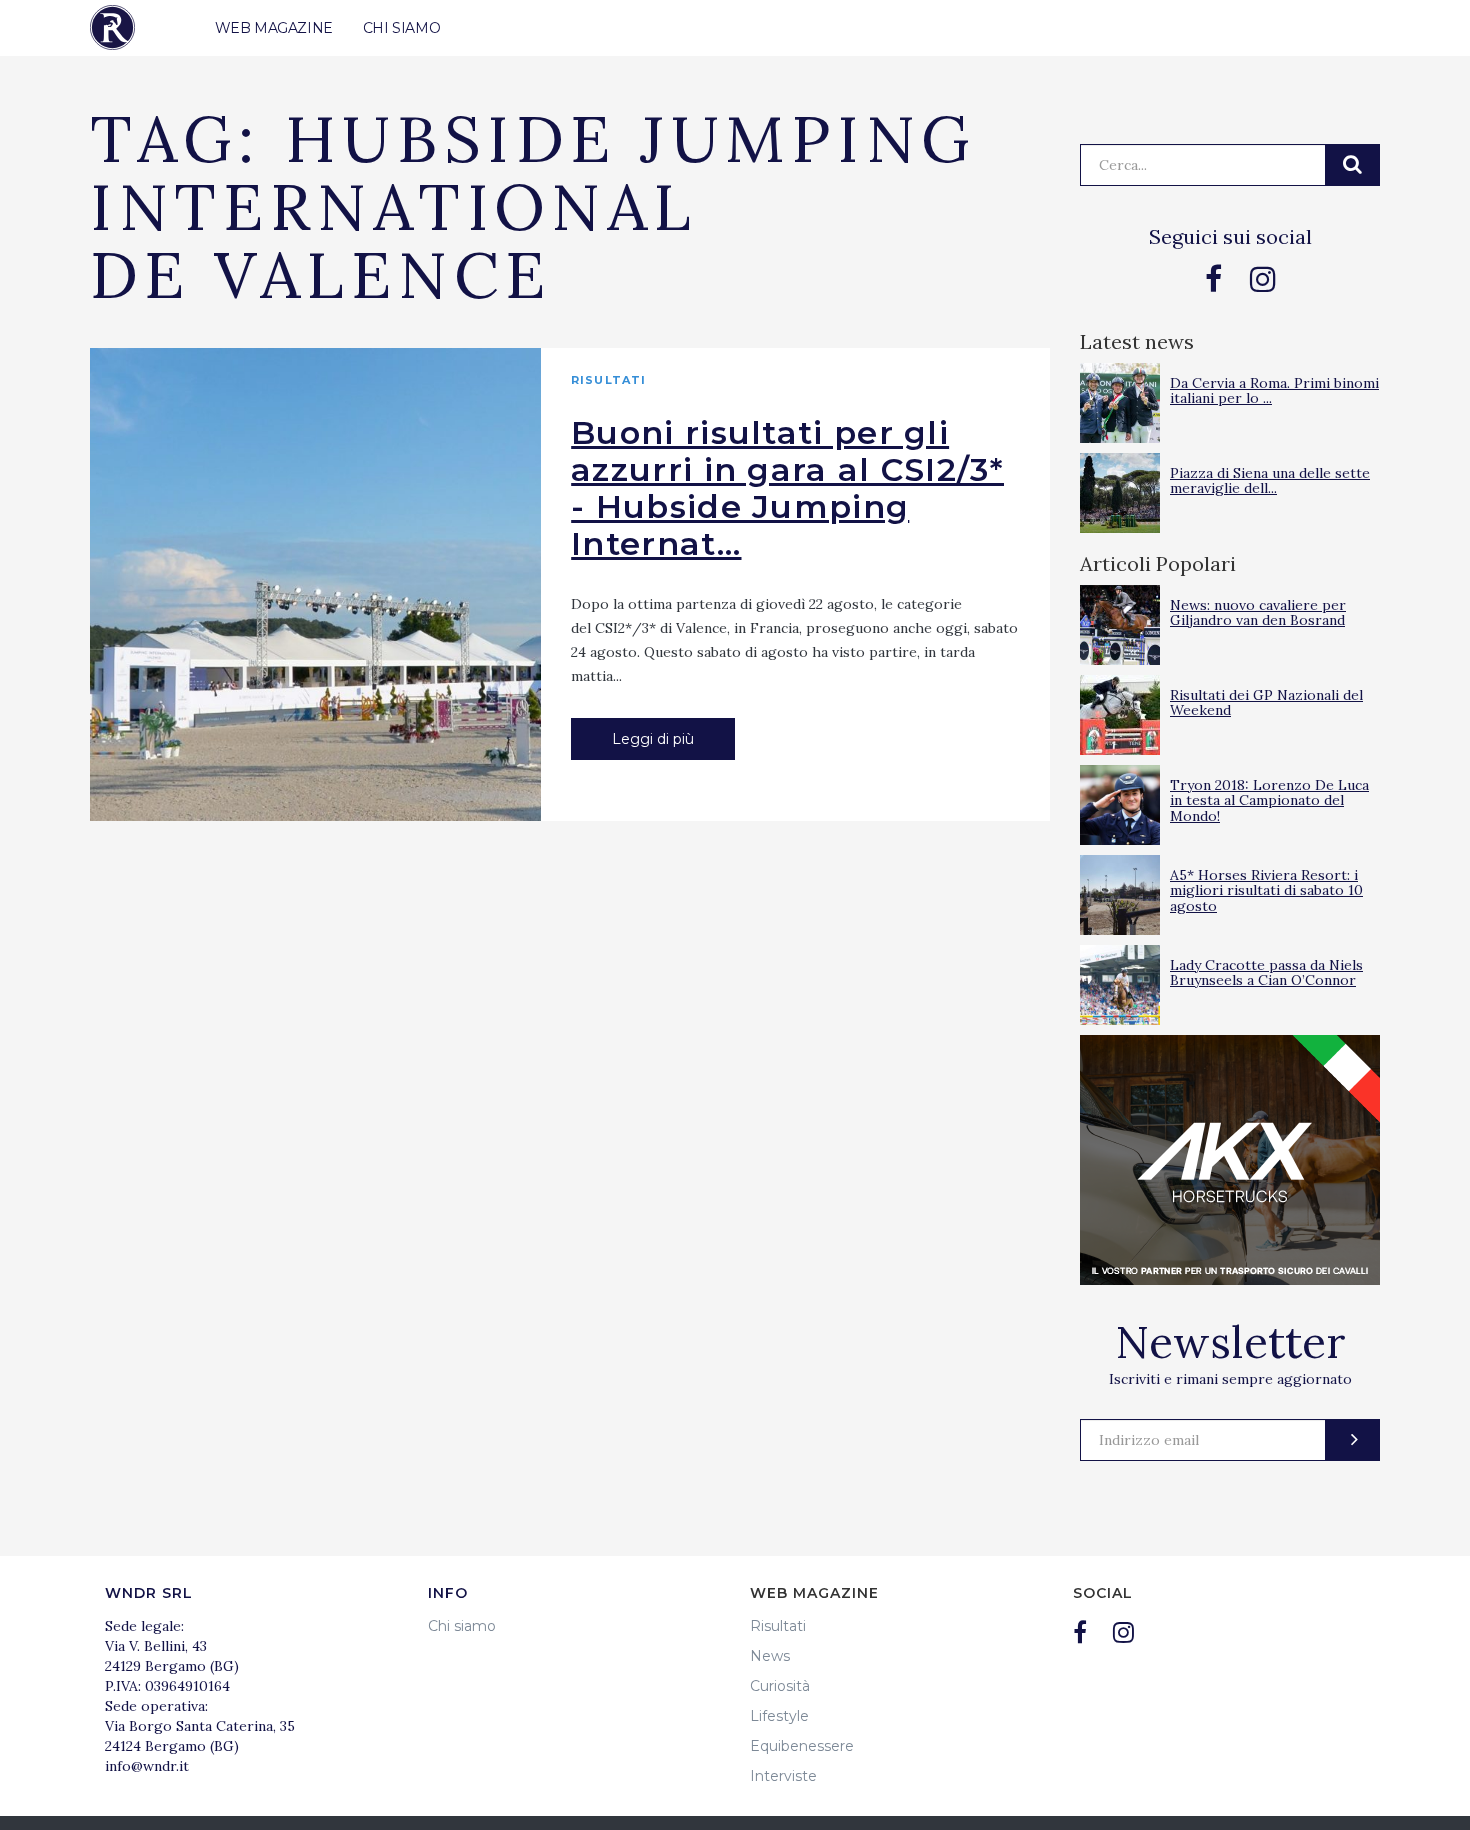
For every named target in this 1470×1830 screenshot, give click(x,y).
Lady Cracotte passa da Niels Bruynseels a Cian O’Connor (1266, 972)
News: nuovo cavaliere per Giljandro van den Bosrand (1258, 612)
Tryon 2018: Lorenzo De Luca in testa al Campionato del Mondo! (1269, 800)
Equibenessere (802, 1746)
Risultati (608, 380)
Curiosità (780, 1686)
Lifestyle (779, 1716)
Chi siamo (462, 1626)
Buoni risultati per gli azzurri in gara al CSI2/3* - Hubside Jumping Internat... (787, 488)
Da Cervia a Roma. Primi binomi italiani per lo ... (1274, 390)
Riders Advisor (112, 27)
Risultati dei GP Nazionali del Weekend (1266, 702)
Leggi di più (653, 739)
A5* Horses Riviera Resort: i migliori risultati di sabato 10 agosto (1266, 890)
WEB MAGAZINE (274, 28)
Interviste (783, 1776)
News (770, 1656)
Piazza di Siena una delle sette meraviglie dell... (1270, 480)
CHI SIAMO (401, 28)
